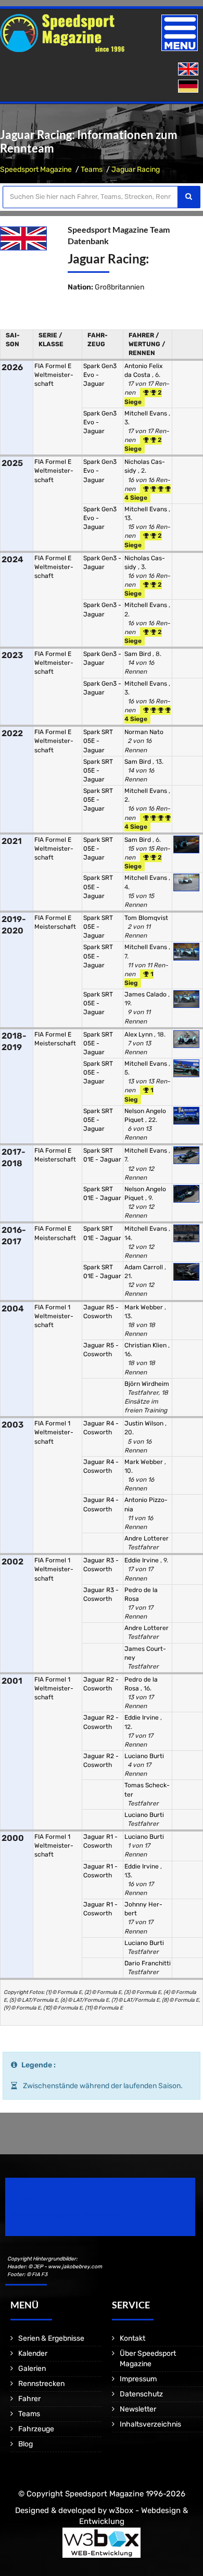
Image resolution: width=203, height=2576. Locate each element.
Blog (26, 2444)
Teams (92, 169)
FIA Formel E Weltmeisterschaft (54, 375)
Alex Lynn (139, 1034)
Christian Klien (146, 1345)
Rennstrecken (41, 2384)
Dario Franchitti (148, 1963)
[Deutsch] (189, 87)
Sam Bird (138, 654)
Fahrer (29, 2399)
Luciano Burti (144, 1756)
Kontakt (132, 2338)
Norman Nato (144, 732)
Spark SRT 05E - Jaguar (98, 741)
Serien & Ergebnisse (51, 2338)
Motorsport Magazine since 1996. (65, 2214)
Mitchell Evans (147, 413)
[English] (189, 70)
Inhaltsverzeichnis (150, 2424)
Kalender (33, 2353)
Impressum (138, 2379)
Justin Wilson (145, 1423)
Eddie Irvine (142, 1560)
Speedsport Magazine (36, 169)
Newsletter (138, 2409)
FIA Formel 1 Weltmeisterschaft (54, 1316)
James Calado (146, 994)
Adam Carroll (144, 1267)
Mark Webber (144, 1307)
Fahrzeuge (36, 2429)
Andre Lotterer (147, 1538)
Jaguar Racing (136, 169)
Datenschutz (141, 2394)
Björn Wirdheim (147, 1384)
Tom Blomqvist (146, 918)
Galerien (32, 2369)
